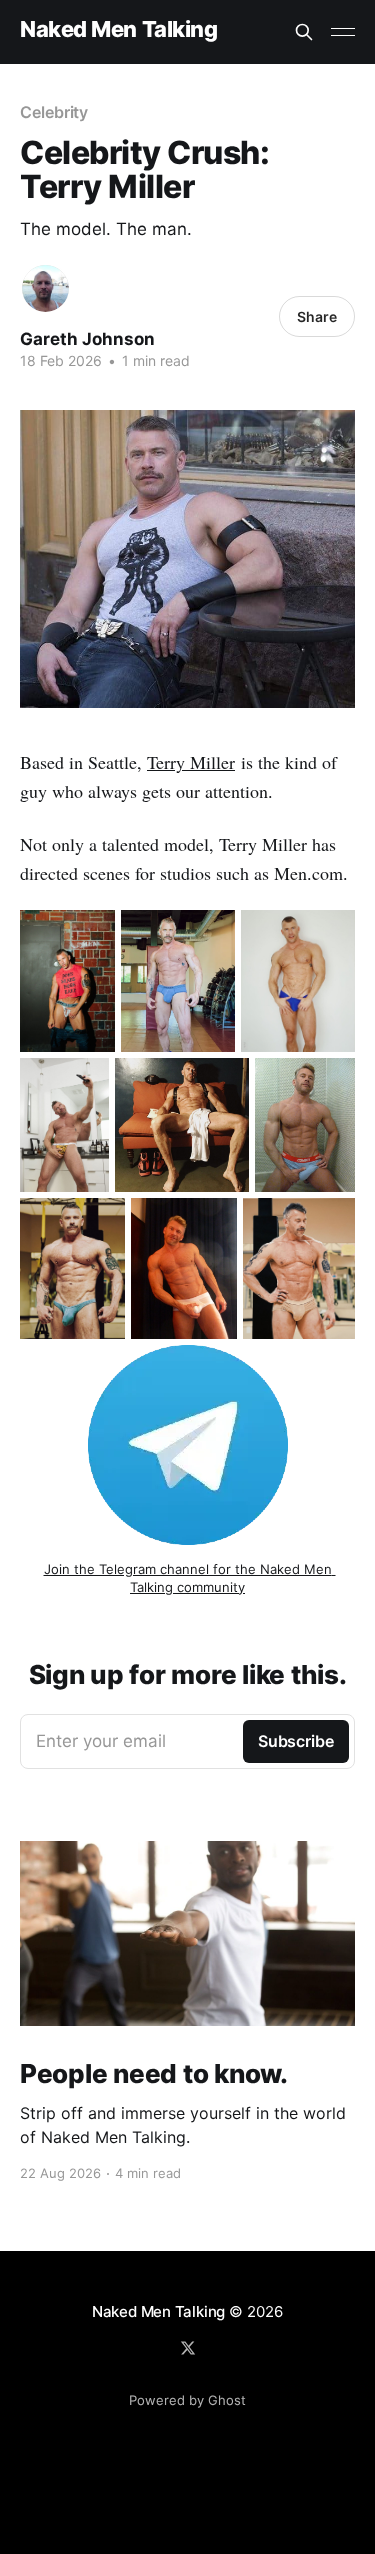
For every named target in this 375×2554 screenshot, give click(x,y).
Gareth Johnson (87, 339)
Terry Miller (191, 762)
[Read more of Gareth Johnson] (45, 288)
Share (317, 316)
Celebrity (54, 112)
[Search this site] (304, 32)
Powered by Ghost (187, 2400)
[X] (188, 2348)
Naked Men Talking (119, 29)
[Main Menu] (343, 32)
